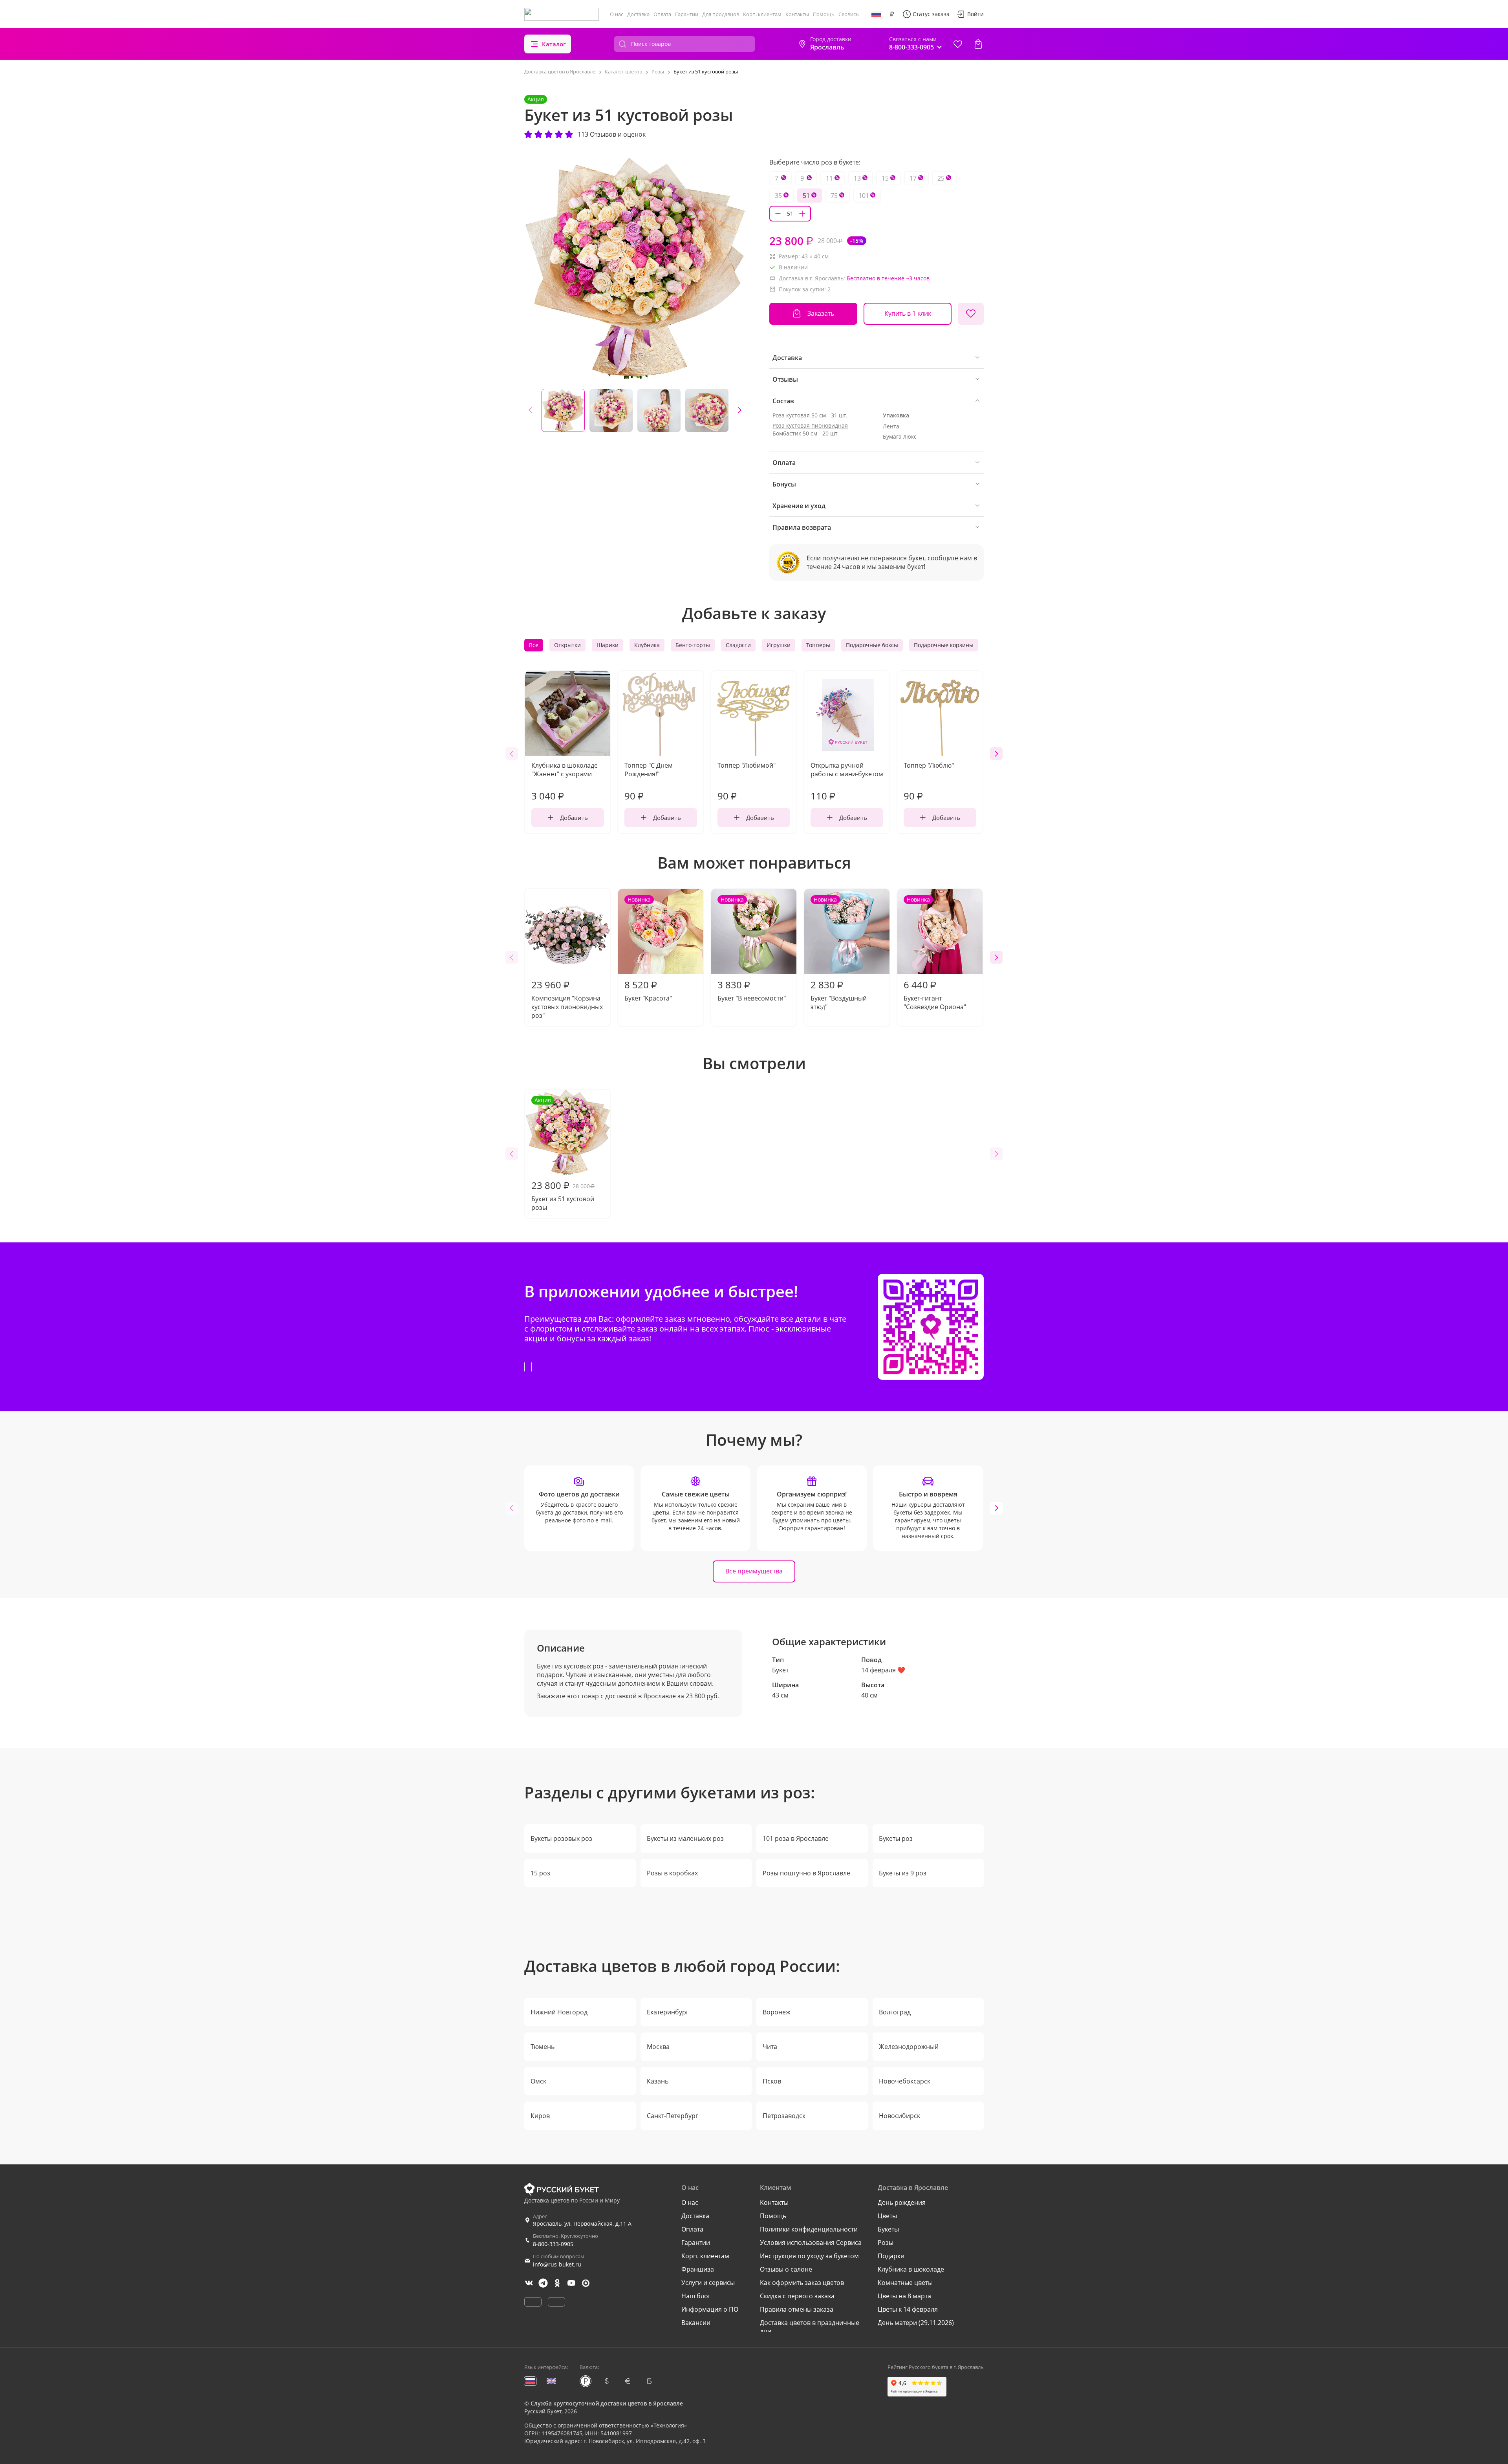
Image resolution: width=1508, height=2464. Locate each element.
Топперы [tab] (818, 645)
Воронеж (777, 2012)
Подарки (891, 2256)
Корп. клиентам (762, 14)
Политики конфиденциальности (809, 2229)
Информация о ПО (710, 2309)
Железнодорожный (909, 2047)
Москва (658, 2047)
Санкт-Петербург (673, 2116)
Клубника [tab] (647, 645)
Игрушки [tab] (779, 645)
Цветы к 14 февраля (908, 2309)
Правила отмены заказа (797, 2309)
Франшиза (698, 2269)
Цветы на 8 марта (904, 2296)
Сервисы (849, 14)
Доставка (638, 14)
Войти (975, 14)
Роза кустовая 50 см (799, 415)
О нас (617, 14)
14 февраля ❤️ (883, 1670)
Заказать (821, 313)
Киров (540, 2116)
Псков (772, 2081)
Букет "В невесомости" (752, 949)
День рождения (902, 2202)
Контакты (797, 14)
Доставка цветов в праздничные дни (810, 2327)
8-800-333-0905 (553, 2244)
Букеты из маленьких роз (685, 1838)
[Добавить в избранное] (971, 314)
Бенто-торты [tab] (693, 645)
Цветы (887, 2216)
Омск (538, 2081)
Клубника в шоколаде (911, 2269)
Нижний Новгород (559, 2012)
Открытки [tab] (567, 645)
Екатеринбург (668, 2012)
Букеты (888, 2229)
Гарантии (687, 14)
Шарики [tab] (608, 645)
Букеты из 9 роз (903, 1873)
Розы (886, 2243)
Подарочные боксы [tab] (872, 645)
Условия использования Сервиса (811, 2243)
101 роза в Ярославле (796, 1838)
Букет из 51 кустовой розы (563, 1154)
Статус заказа (931, 14)
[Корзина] (978, 44)
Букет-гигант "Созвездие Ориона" (935, 953)
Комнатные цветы (905, 2283)
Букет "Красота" (648, 949)
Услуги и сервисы (708, 2283)
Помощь (824, 14)
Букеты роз (896, 1838)
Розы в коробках (672, 1873)
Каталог (554, 44)
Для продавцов (721, 14)
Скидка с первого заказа (797, 2296)
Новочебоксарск (905, 2081)
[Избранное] (958, 44)
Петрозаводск (784, 2116)
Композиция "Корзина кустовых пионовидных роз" (567, 999)
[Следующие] (739, 410)
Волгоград (895, 2012)
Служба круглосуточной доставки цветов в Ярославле (607, 2403)
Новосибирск (899, 2116)
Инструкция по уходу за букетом (809, 2256)
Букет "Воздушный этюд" (839, 953)
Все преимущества (754, 1571)
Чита (770, 2047)
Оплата (662, 14)
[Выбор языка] (876, 14)
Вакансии (696, 2323)
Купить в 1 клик (908, 313)
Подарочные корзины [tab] (944, 645)
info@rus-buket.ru (557, 2264)
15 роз (540, 1873)
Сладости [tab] (738, 645)
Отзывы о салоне (786, 2269)
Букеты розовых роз (561, 1838)
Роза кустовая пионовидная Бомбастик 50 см (810, 429)
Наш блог (696, 2296)
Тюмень (543, 2047)
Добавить (574, 818)
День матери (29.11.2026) (916, 2323)
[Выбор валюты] (892, 14)
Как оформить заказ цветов (802, 2283)
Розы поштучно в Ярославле (806, 1873)
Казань (658, 2081)
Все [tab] (534, 645)
